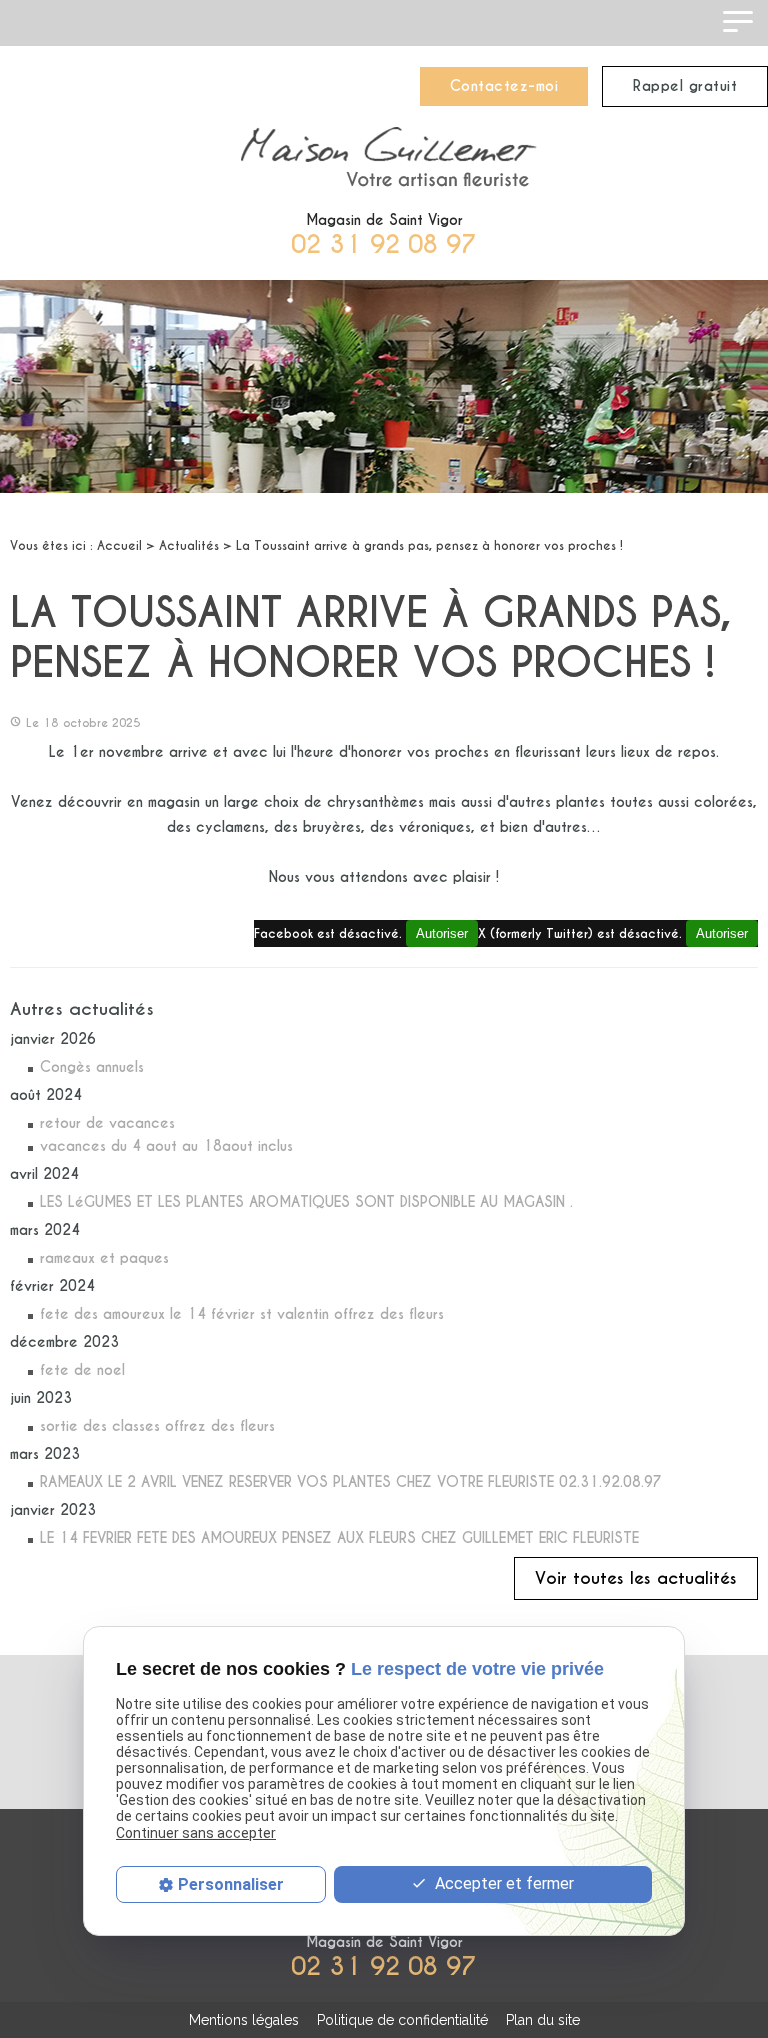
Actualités (189, 545)
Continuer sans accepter (196, 1833)
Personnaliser (231, 1884)
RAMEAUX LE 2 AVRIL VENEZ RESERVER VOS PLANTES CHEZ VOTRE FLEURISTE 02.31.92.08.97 (351, 1482)
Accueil (119, 545)
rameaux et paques (104, 1258)
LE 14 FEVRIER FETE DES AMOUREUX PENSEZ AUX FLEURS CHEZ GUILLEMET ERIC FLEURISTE (339, 1538)
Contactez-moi (504, 86)
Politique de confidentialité (402, 2020)
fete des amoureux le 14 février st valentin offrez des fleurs (242, 1314)
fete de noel (82, 1370)
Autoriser (722, 933)
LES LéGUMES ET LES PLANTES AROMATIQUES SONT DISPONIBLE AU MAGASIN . (306, 1202)
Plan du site (543, 2020)
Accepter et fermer (502, 1883)
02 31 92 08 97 (384, 244)
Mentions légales (244, 2020)
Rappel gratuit (685, 86)
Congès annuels (92, 1067)
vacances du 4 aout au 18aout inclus (166, 1146)
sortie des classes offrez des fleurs (157, 1426)
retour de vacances (107, 1123)
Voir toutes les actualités (636, 1578)
